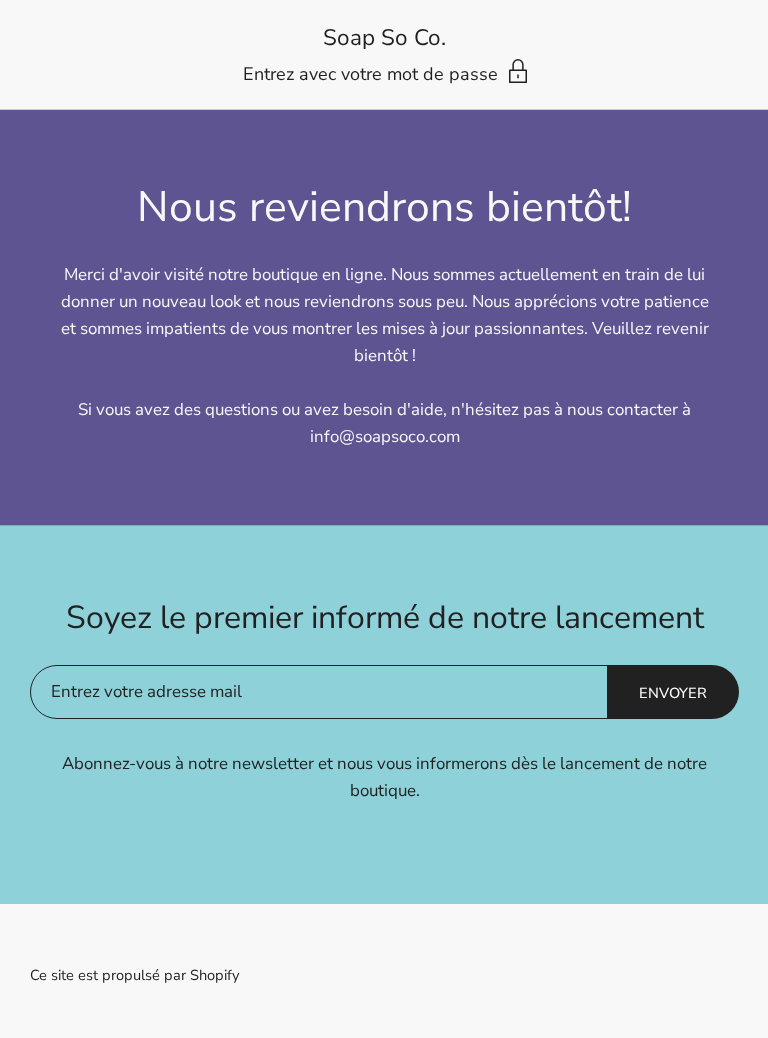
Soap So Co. (384, 38)
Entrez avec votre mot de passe (373, 74)
